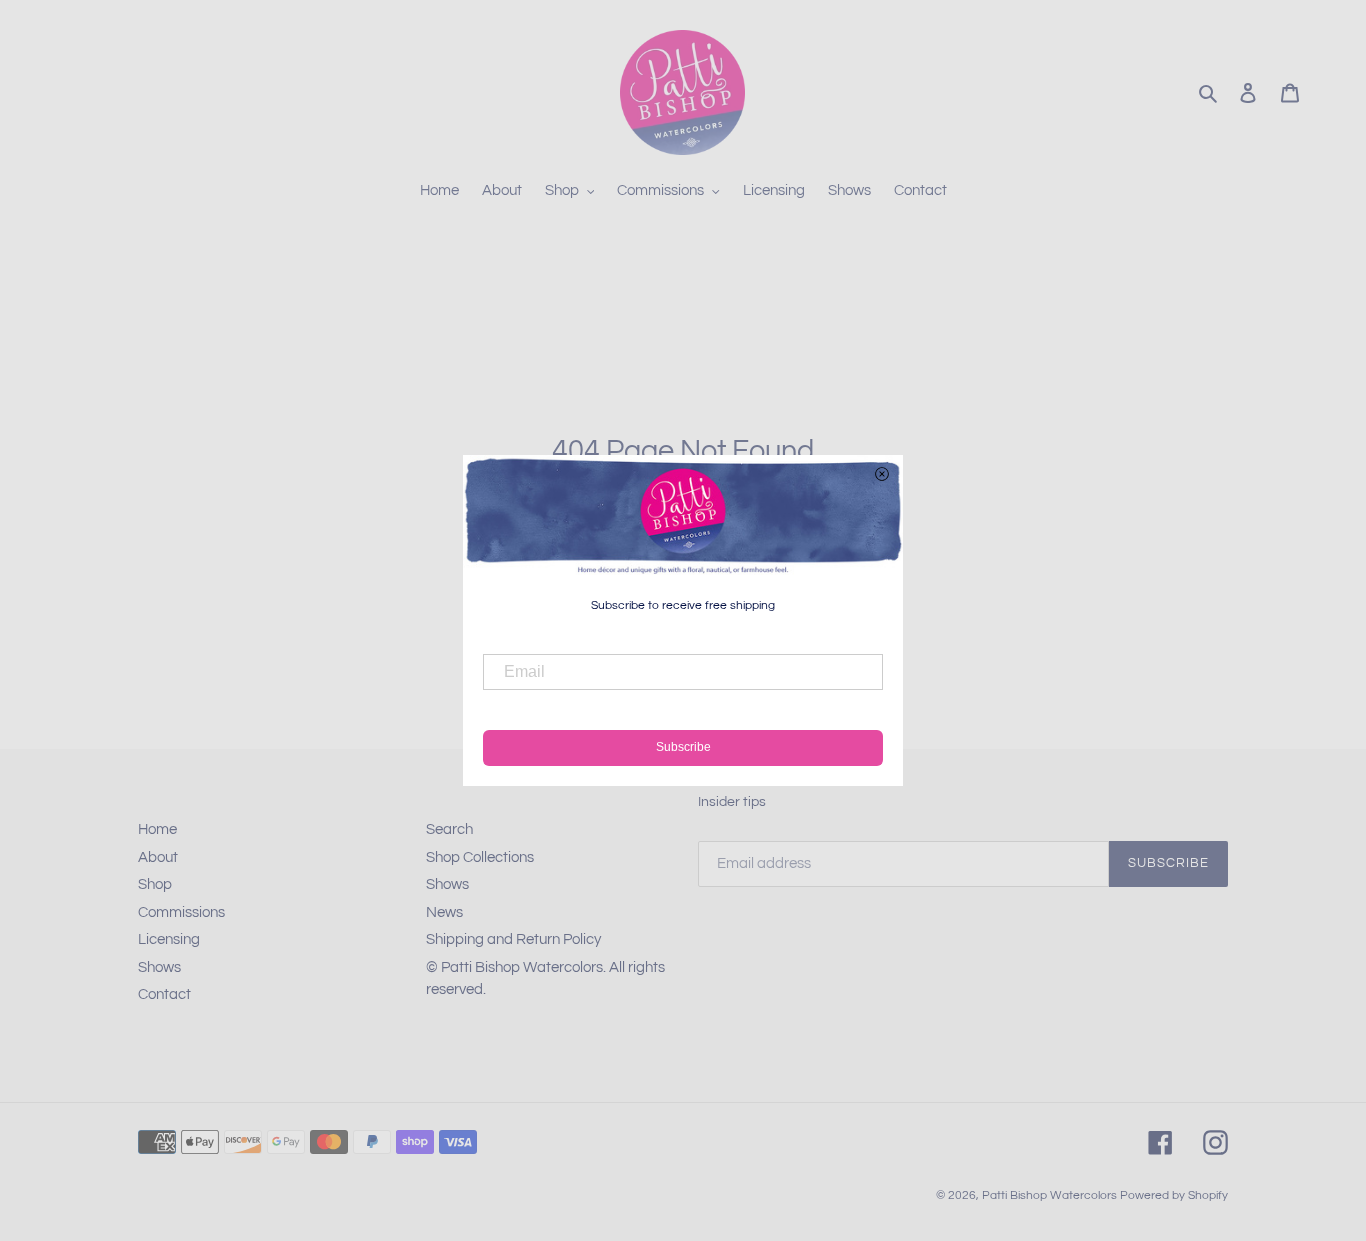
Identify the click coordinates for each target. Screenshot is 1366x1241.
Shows (159, 967)
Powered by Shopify (1174, 1195)
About (158, 857)
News (444, 912)
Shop (155, 884)
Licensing (169, 939)
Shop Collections (480, 857)
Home (157, 829)
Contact (164, 994)
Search (449, 829)
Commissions (181, 912)
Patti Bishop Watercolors (1049, 1195)
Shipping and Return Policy (513, 939)
